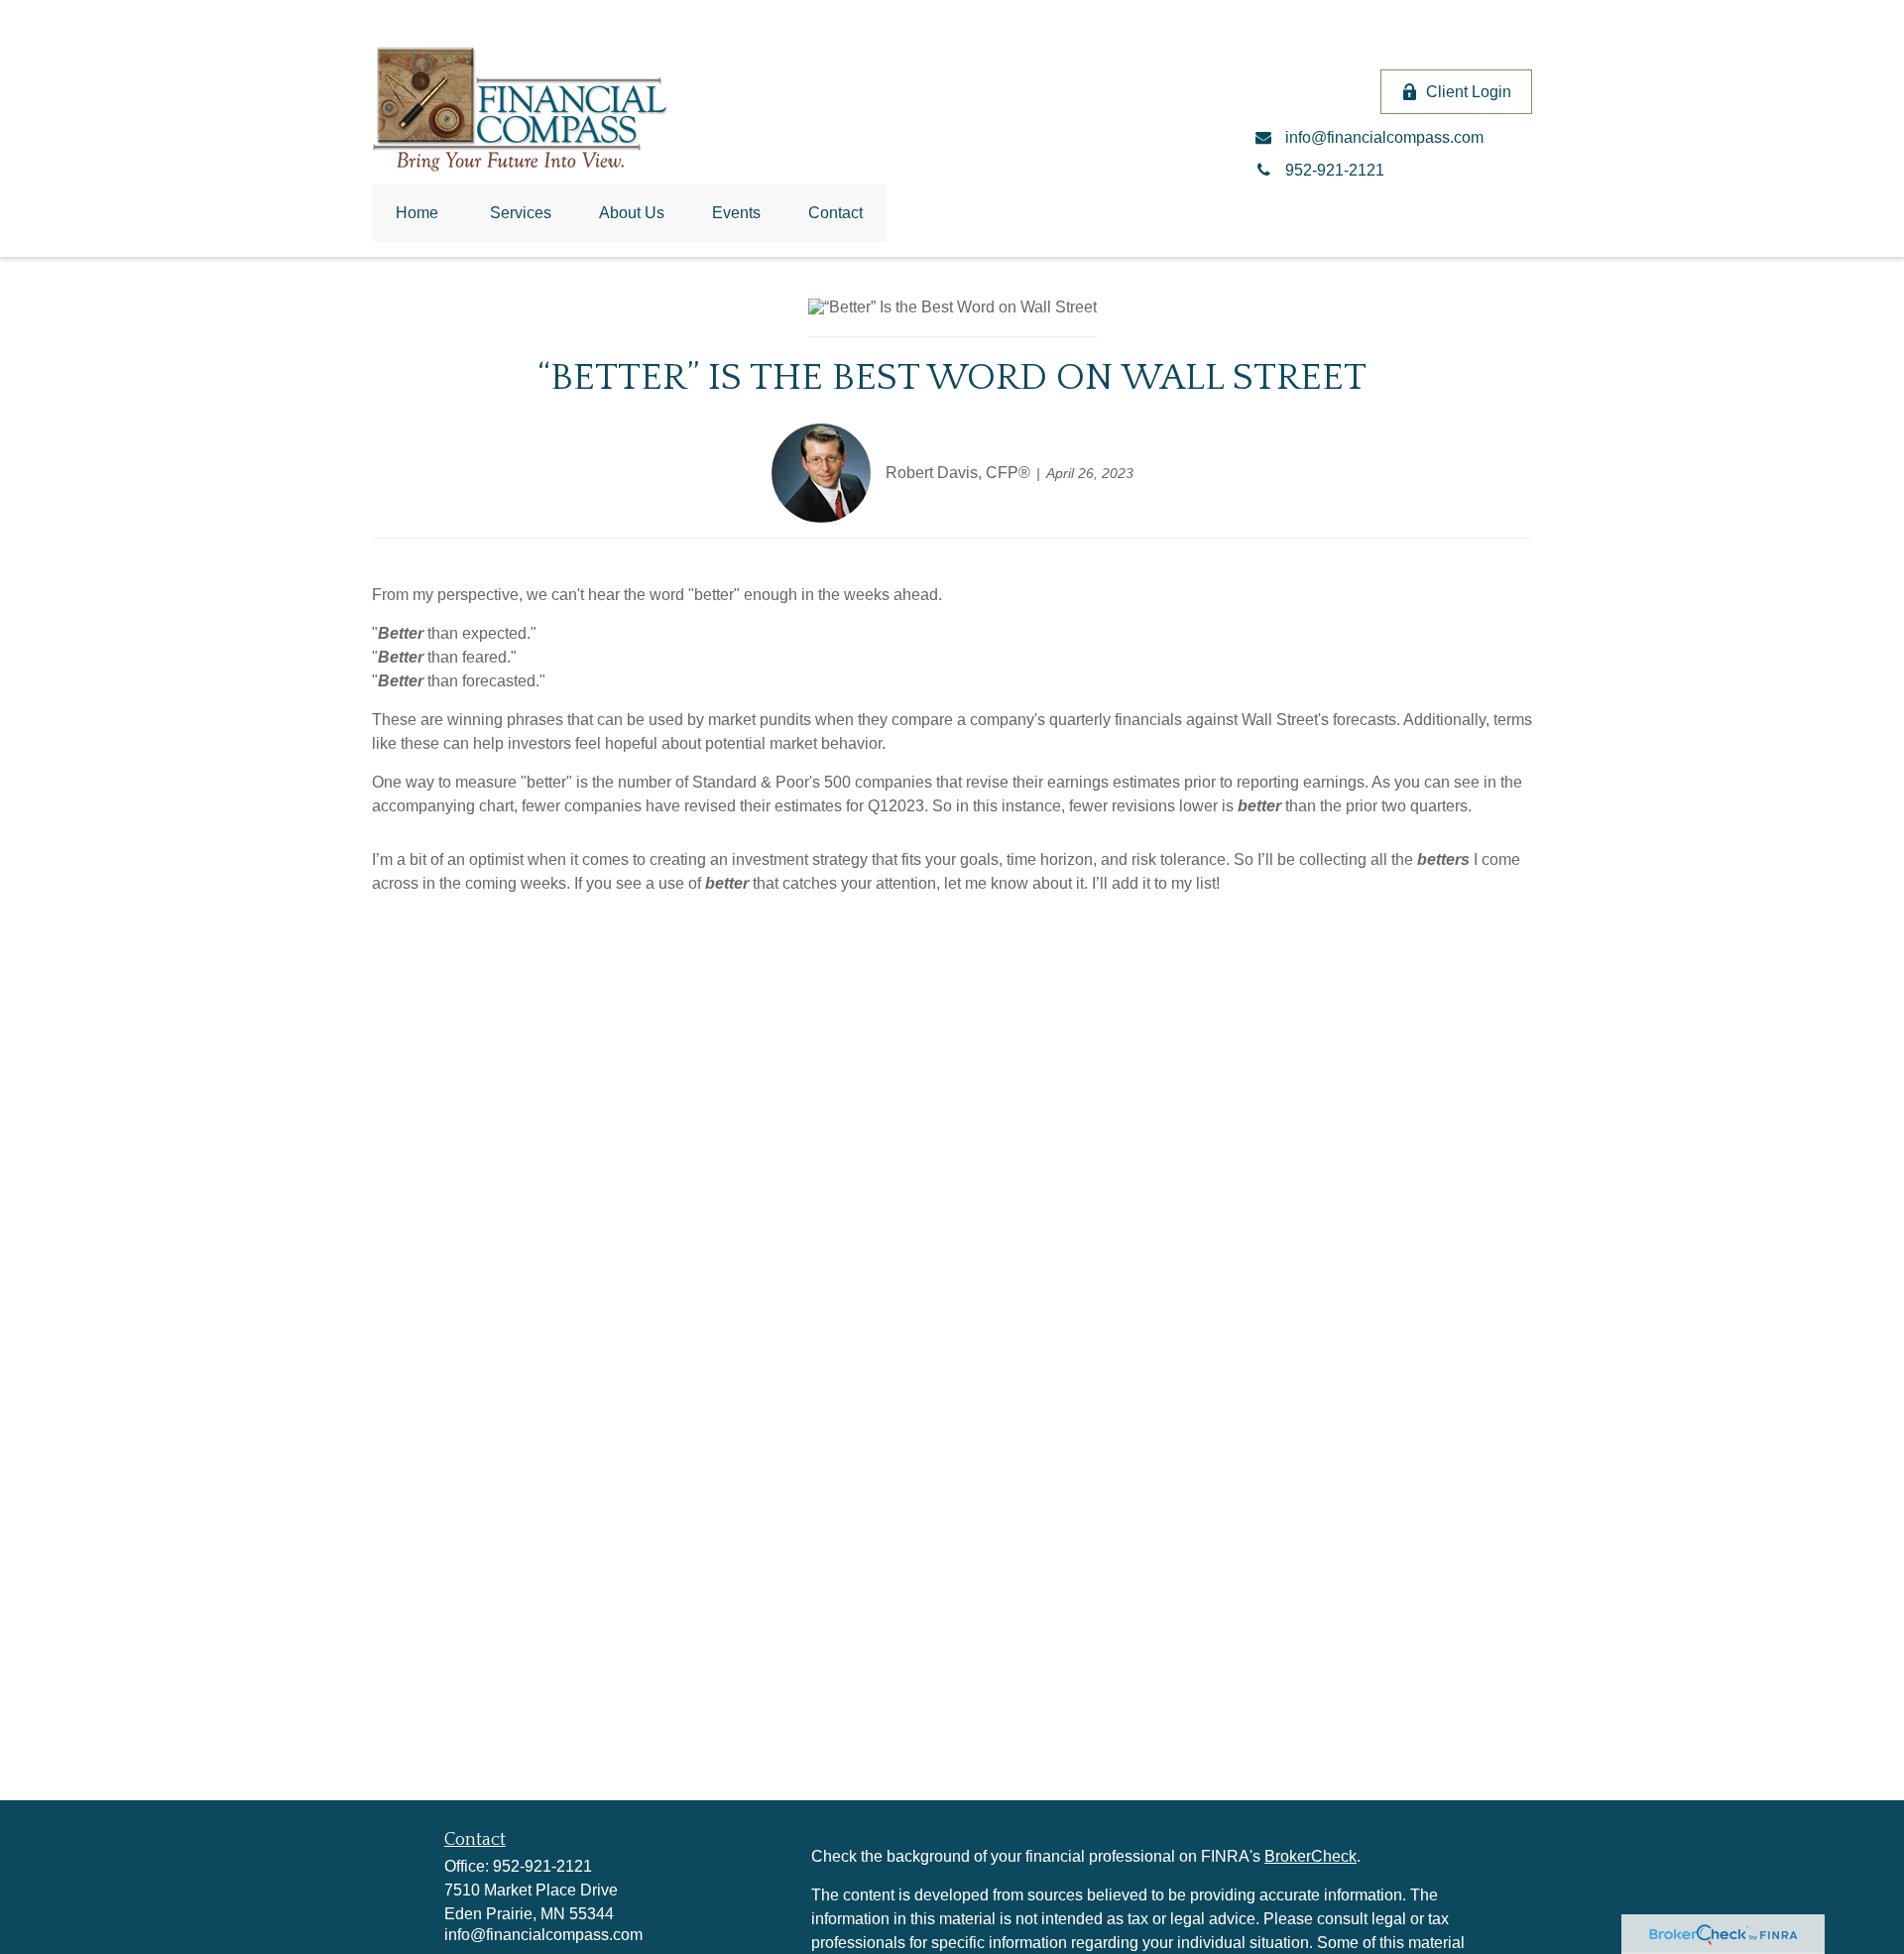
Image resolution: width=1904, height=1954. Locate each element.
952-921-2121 (542, 1866)
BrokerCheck (1310, 1856)
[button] (417, 213)
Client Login (1469, 92)
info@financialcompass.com (543, 1935)
